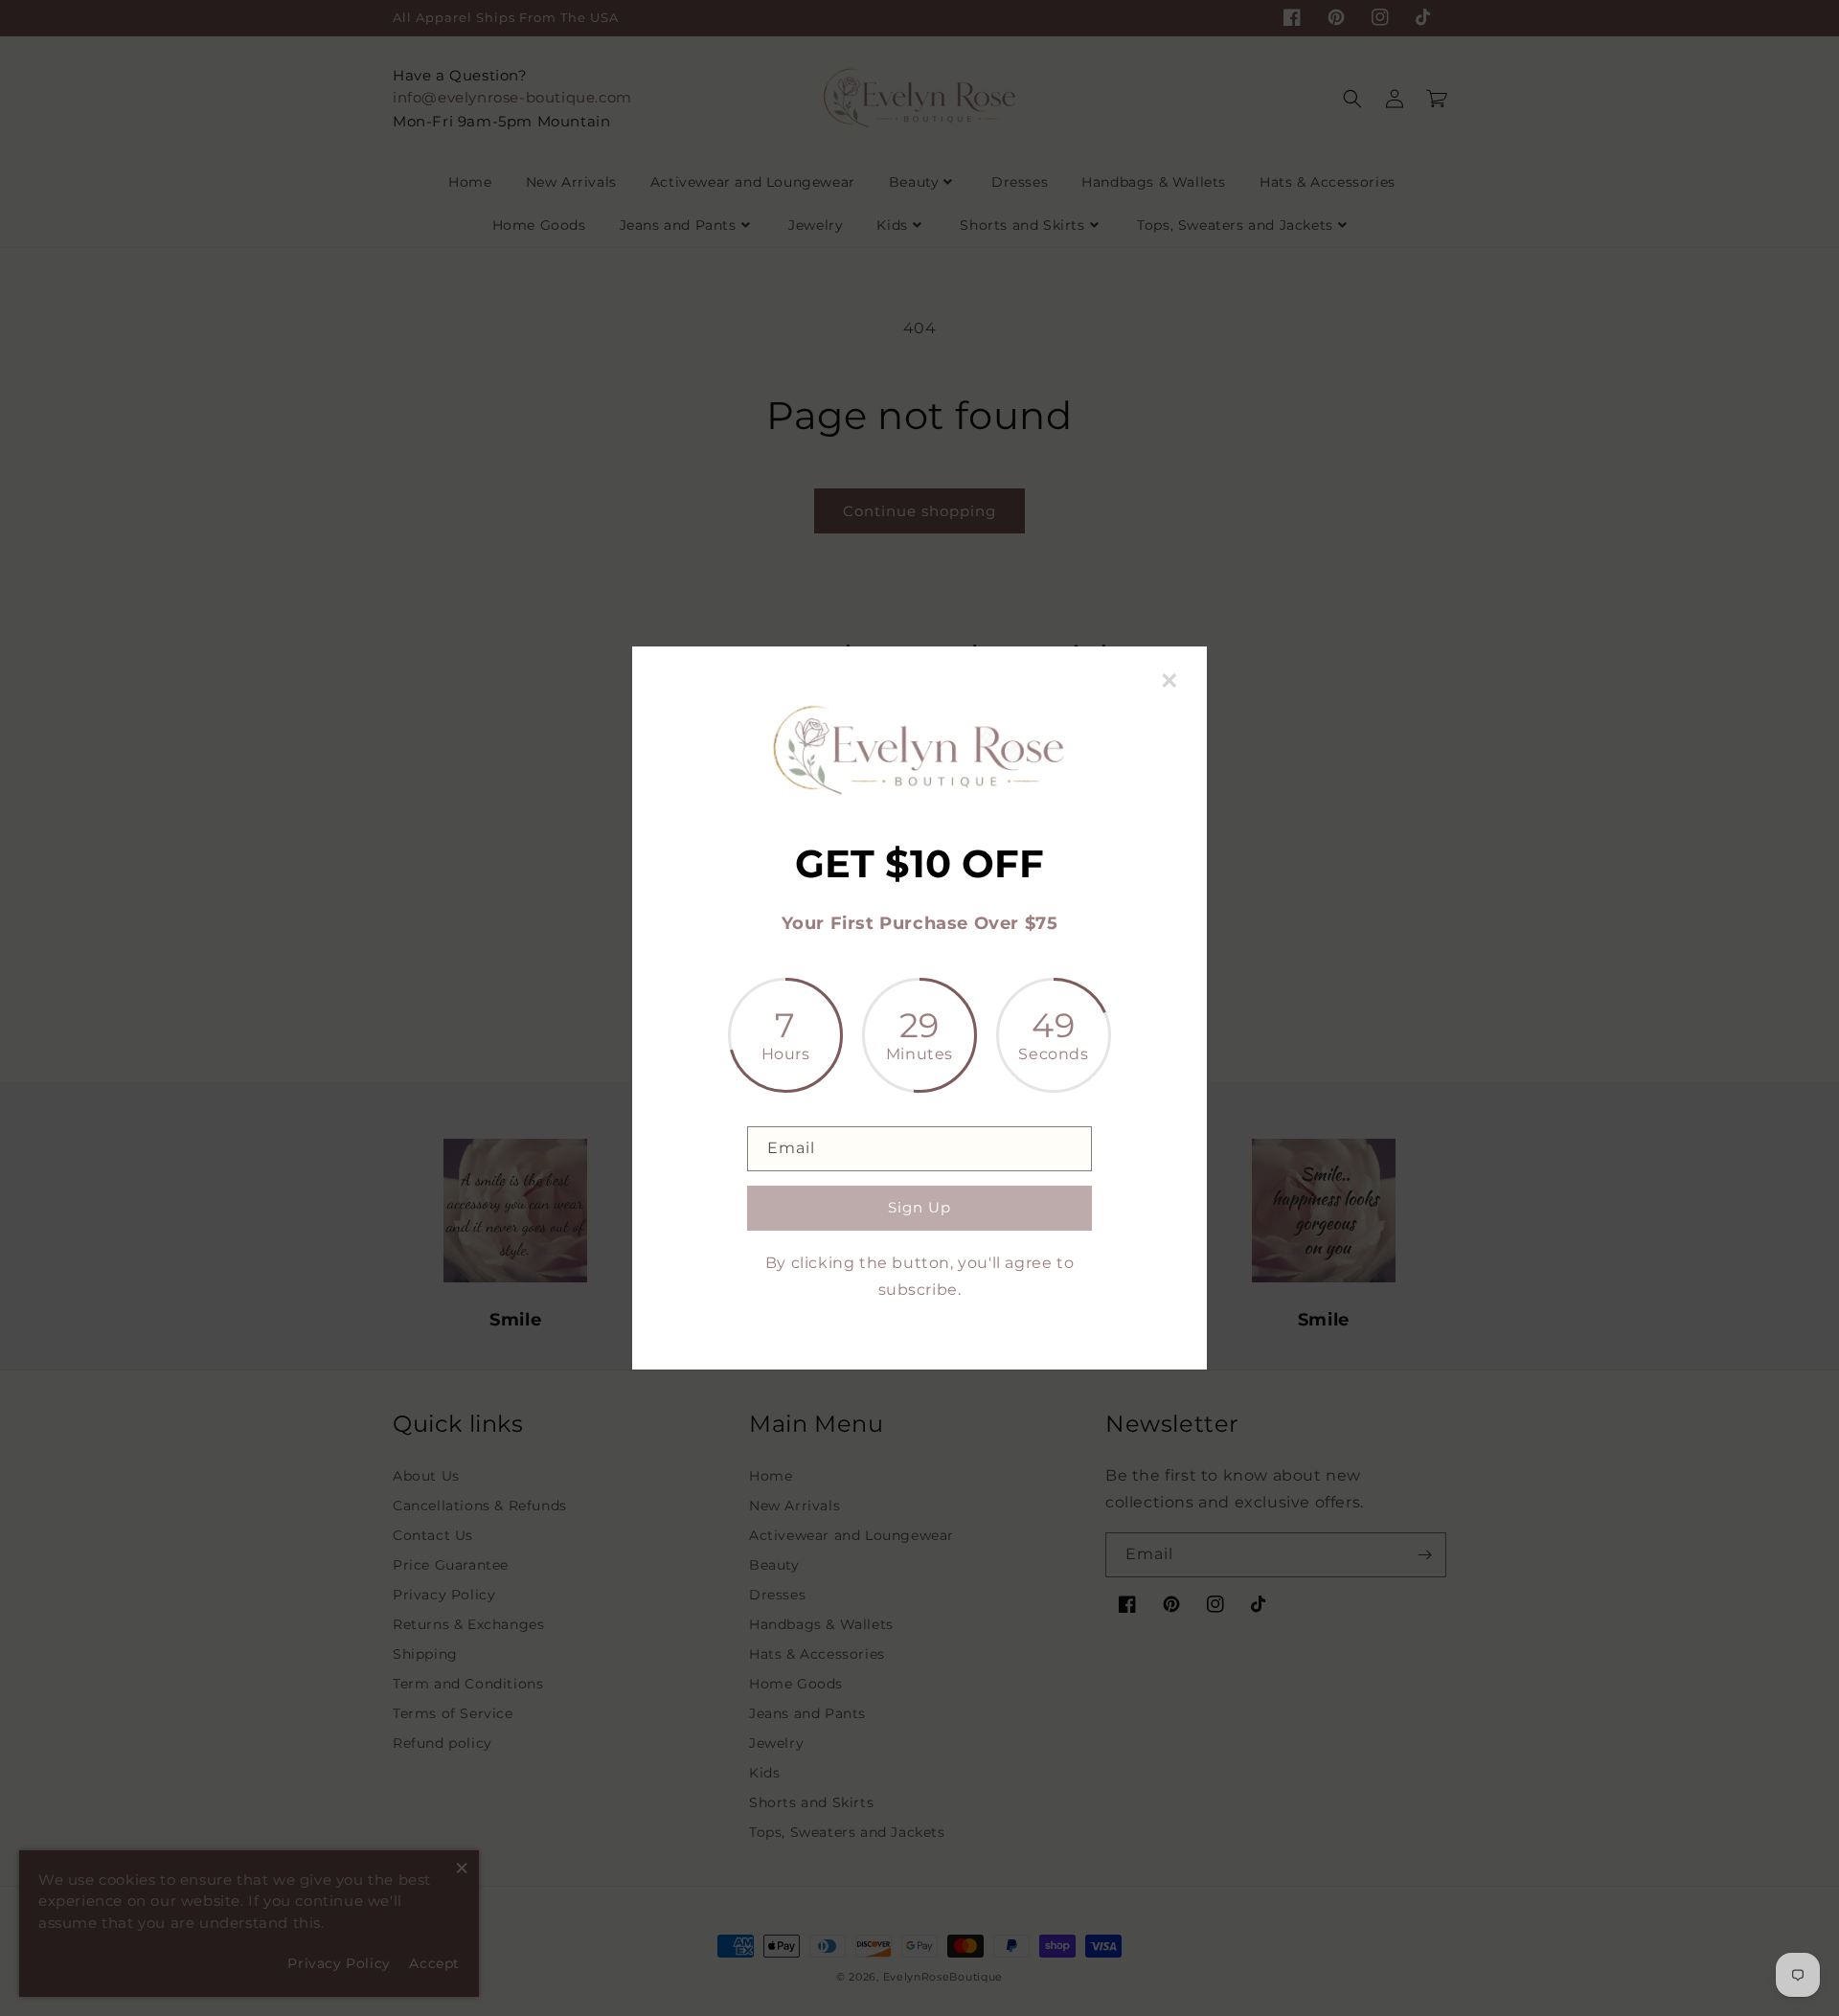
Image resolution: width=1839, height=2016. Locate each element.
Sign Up (919, 1207)
